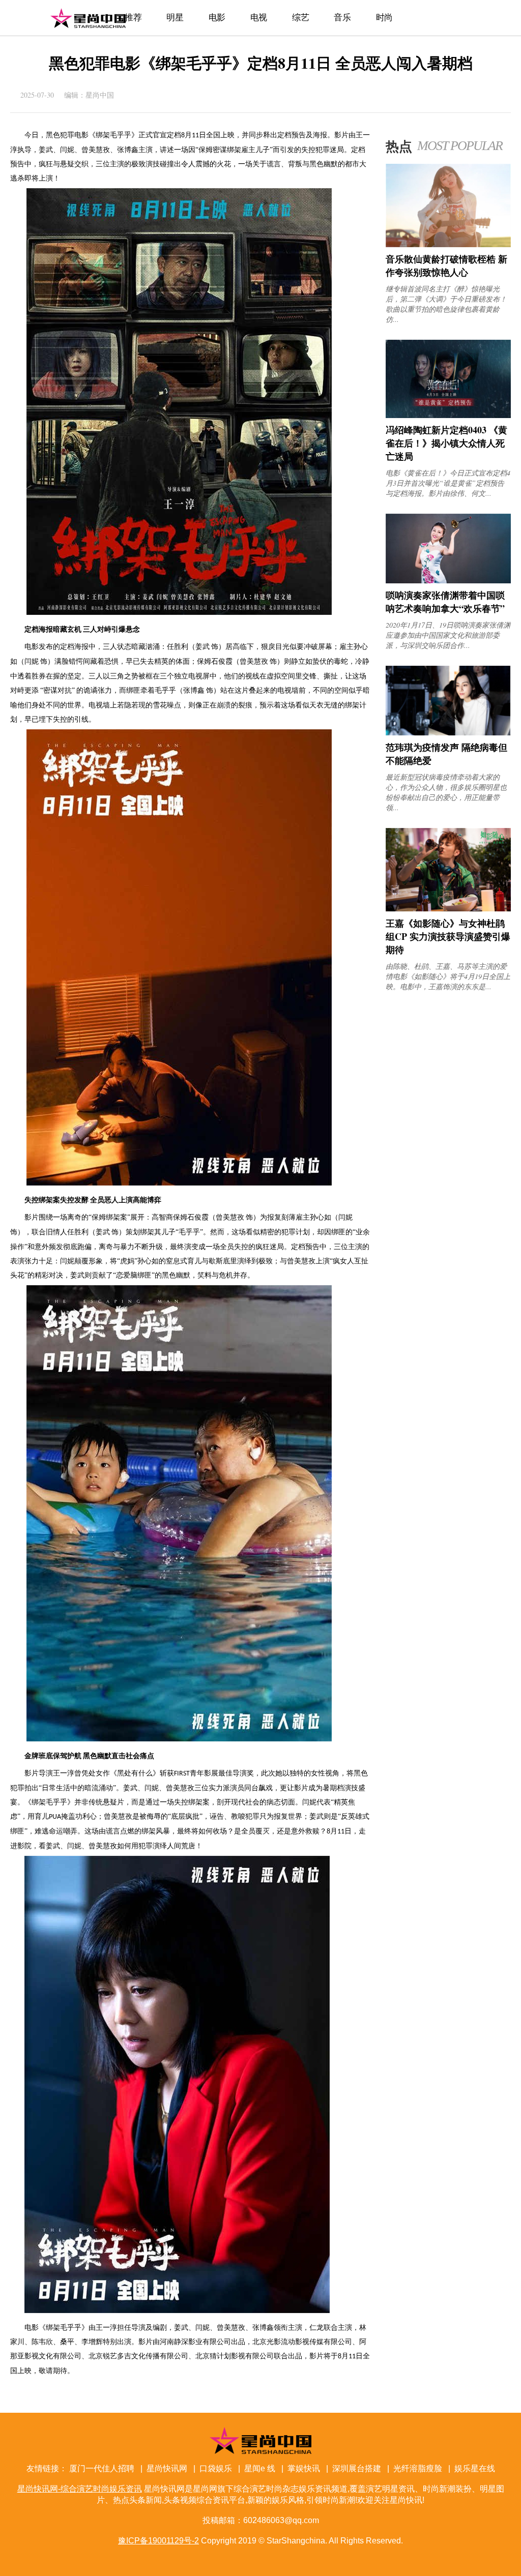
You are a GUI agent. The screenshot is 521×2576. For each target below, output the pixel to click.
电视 (259, 18)
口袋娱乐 (216, 2468)
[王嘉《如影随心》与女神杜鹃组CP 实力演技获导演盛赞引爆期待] (448, 909)
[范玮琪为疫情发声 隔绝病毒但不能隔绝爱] (448, 733)
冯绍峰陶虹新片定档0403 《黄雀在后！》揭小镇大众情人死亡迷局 (446, 443)
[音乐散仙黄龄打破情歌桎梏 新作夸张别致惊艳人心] (448, 244)
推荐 (133, 18)
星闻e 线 (260, 2468)
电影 (217, 18)
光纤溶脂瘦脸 (418, 2468)
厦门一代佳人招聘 (102, 2468)
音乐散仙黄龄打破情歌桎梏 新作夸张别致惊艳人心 (446, 265)
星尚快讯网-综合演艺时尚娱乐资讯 (88, 18)
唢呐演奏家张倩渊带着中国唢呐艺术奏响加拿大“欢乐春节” (445, 602)
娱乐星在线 (475, 2468)
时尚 (384, 18)
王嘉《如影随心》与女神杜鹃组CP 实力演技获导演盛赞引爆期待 (448, 936)
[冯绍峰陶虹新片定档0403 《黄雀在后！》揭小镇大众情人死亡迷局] (448, 415)
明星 (175, 18)
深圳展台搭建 (357, 2468)
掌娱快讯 (304, 2468)
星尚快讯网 (167, 2468)
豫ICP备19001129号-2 (158, 2541)
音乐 (342, 18)
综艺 (300, 18)
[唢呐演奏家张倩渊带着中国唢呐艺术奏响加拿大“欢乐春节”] (448, 581)
